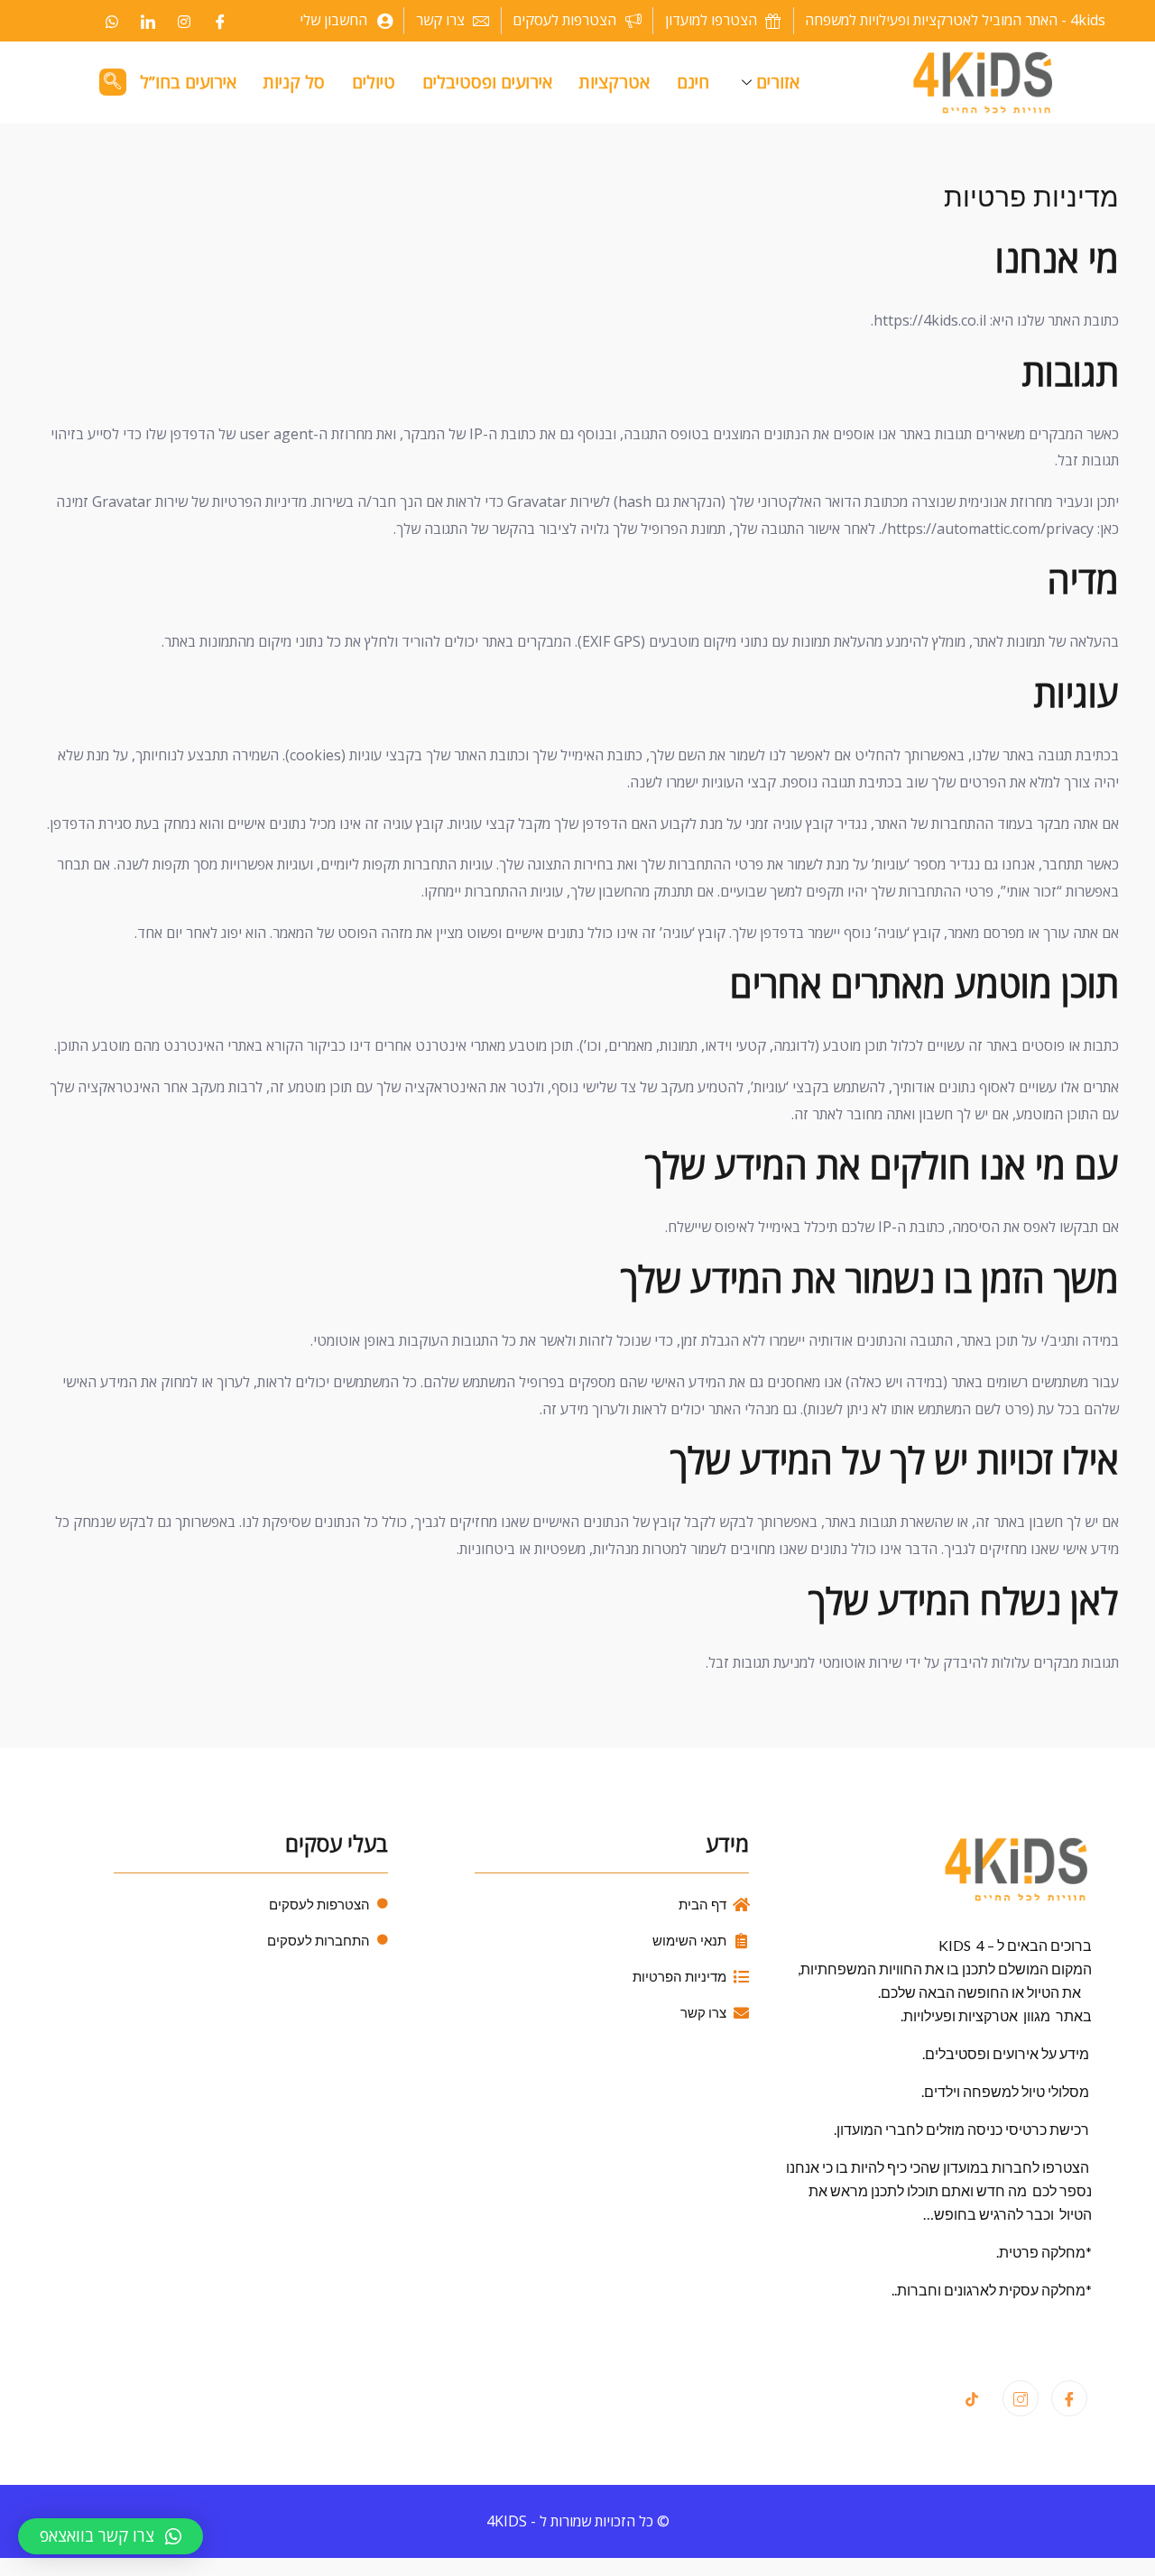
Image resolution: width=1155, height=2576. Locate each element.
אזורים (778, 82)
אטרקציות (614, 82)
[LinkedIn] (148, 21)
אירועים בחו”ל (188, 82)
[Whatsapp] (112, 21)
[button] (111, 2536)
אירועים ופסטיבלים (487, 82)
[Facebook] (220, 21)
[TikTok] (972, 2399)
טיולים (374, 82)
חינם (693, 82)
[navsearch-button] (113, 82)
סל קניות (294, 82)
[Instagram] (184, 21)
